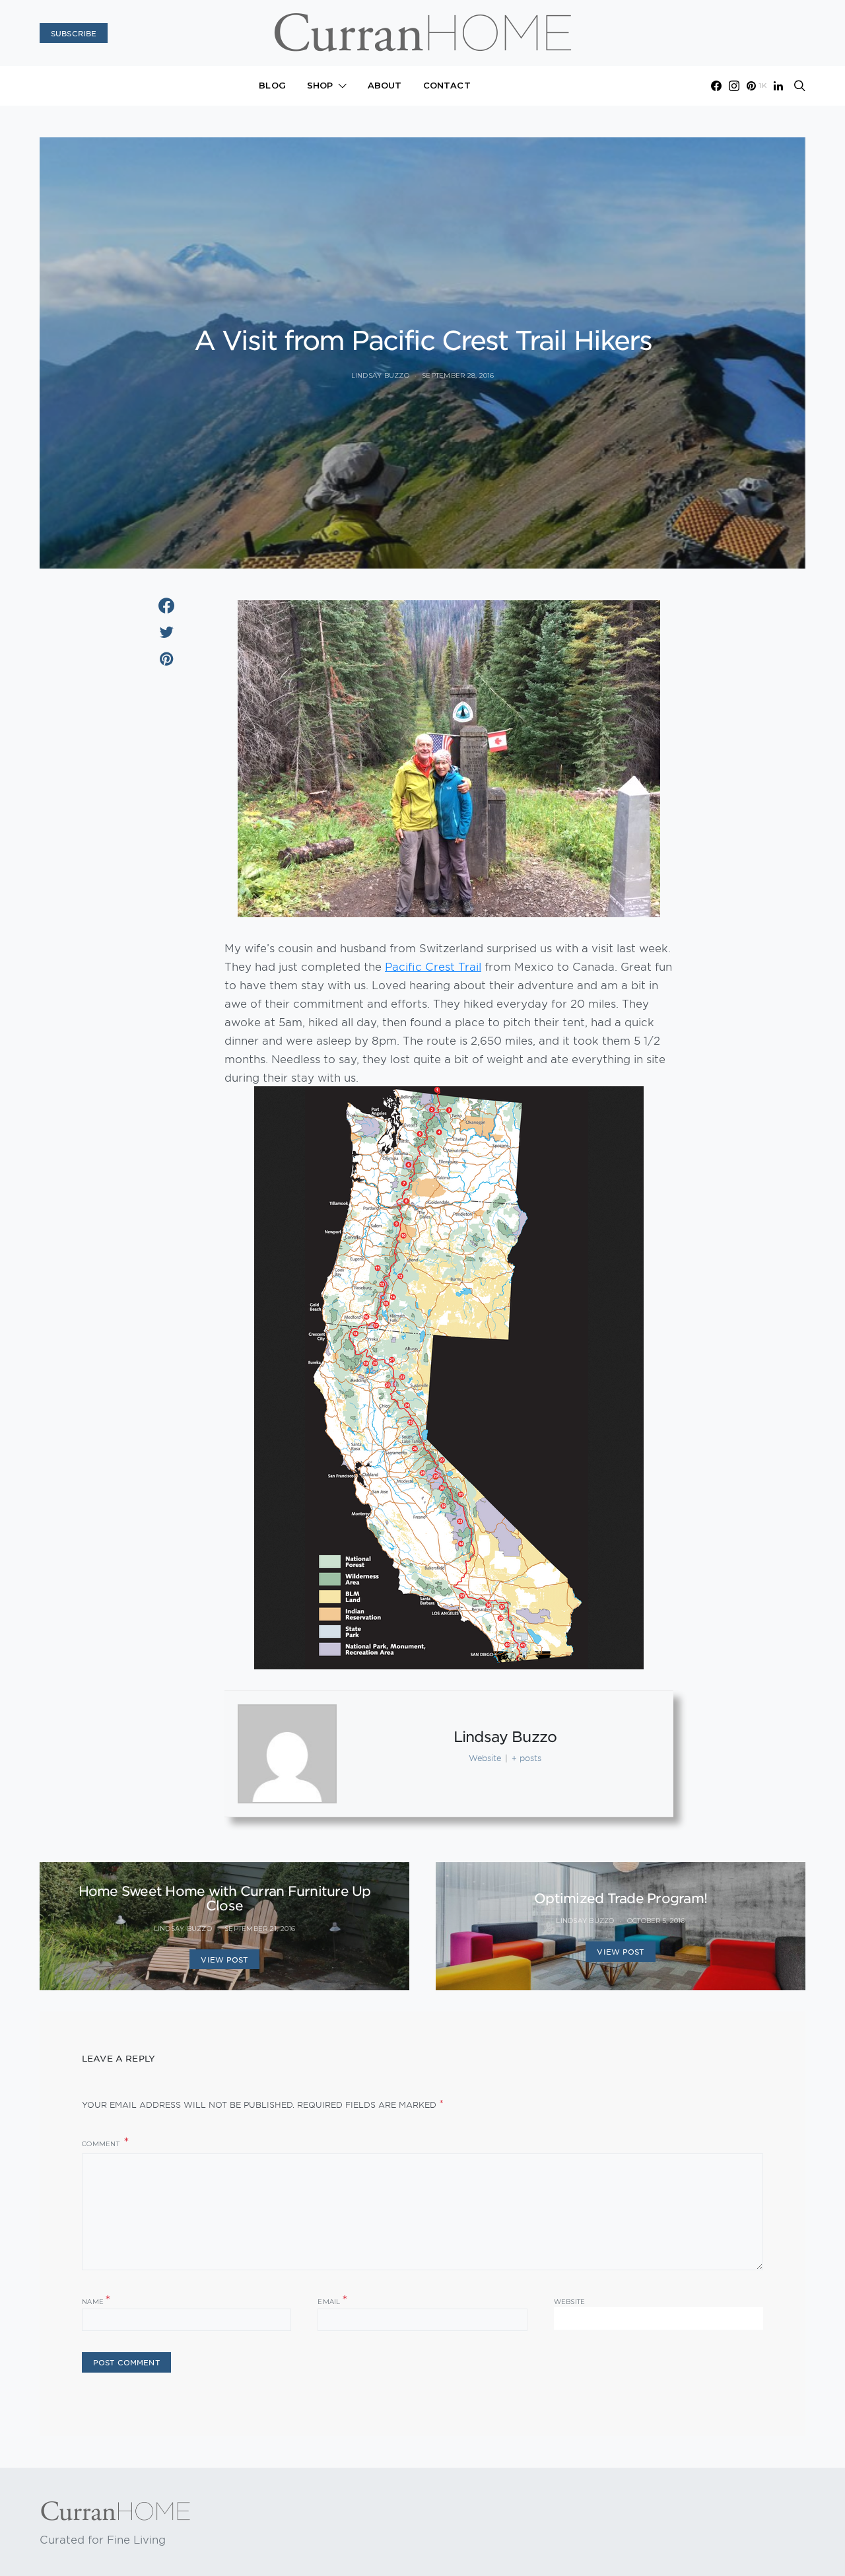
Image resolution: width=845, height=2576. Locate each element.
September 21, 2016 (260, 1929)
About (385, 85)
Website (570, 2302)
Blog (272, 85)
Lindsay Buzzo (380, 375)
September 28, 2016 (458, 375)
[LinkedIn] (778, 86)
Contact (447, 85)
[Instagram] (734, 86)
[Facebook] (716, 86)
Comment (102, 2144)
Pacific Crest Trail (433, 966)
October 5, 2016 (656, 1921)
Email (332, 2300)
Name (96, 2300)
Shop (320, 85)
